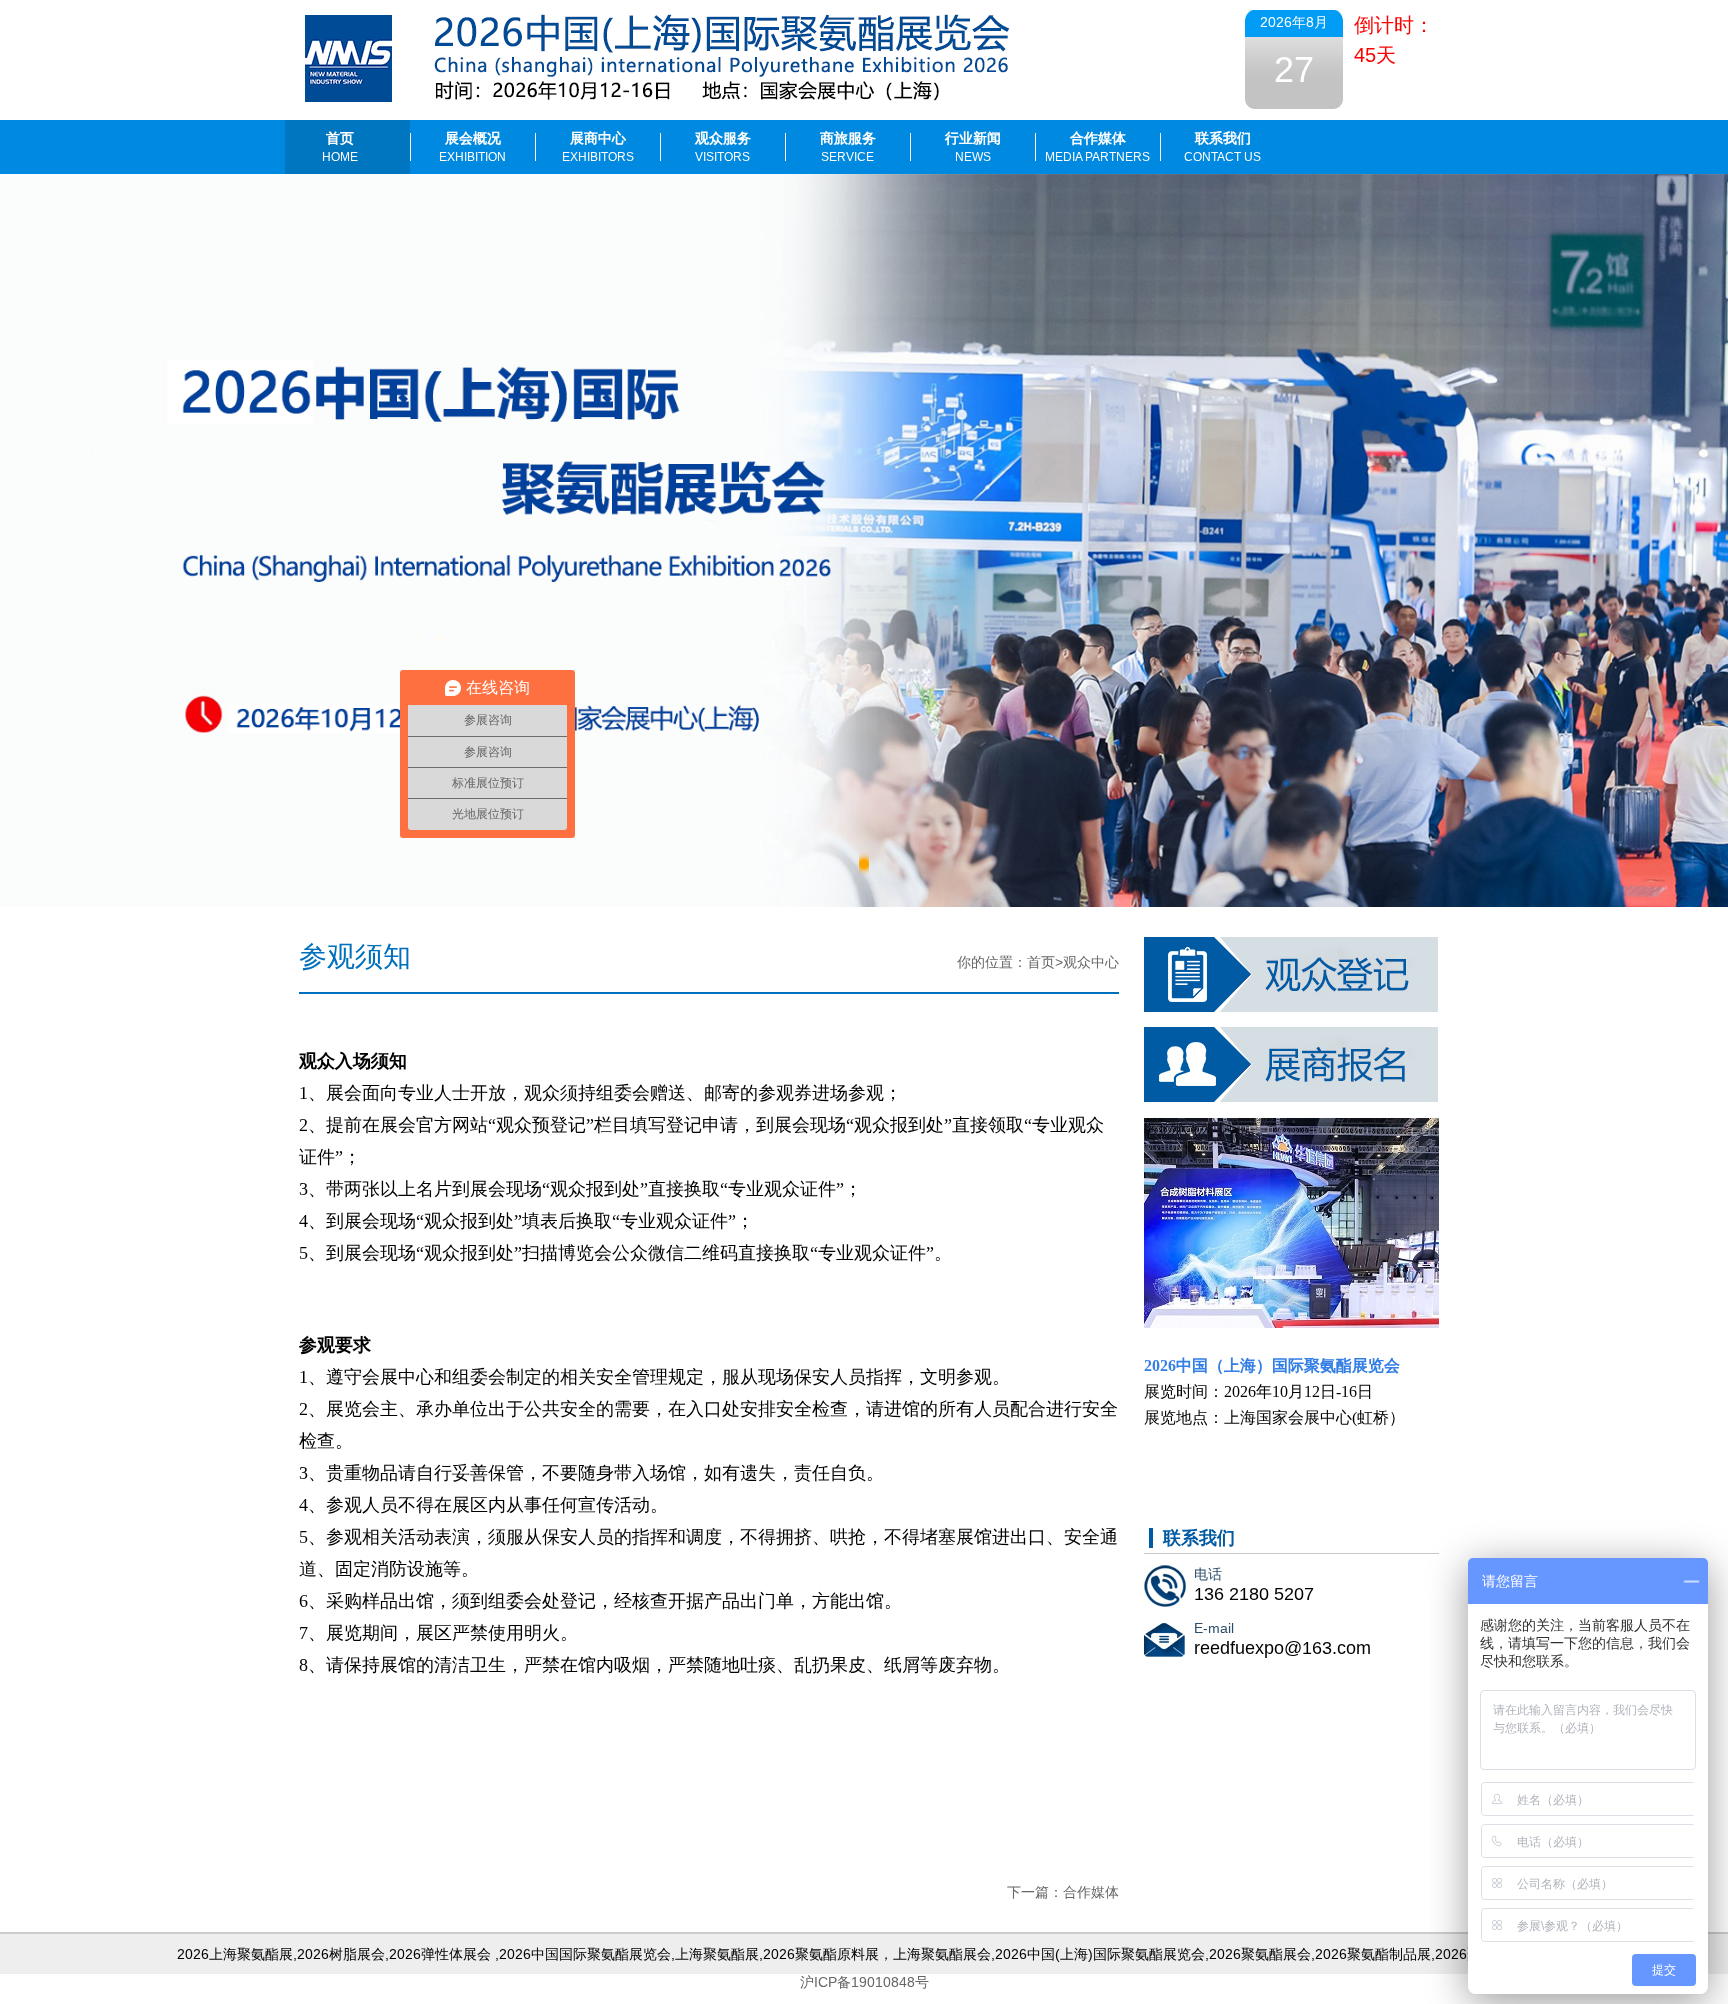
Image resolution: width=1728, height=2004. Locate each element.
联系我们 (1222, 147)
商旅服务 (848, 147)
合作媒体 (1097, 147)
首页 (340, 147)
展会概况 (472, 147)
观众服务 (723, 147)
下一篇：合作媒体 (1063, 1892)
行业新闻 (973, 147)
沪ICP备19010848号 (864, 1982)
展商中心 (598, 147)
